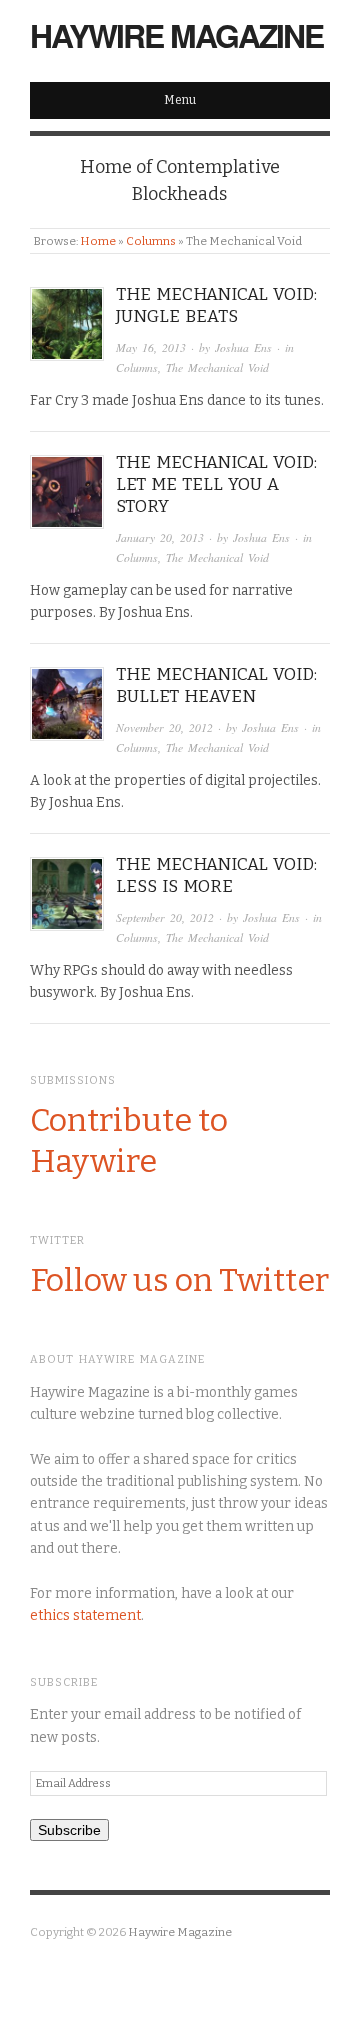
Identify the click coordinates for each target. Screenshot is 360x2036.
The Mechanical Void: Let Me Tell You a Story (216, 484)
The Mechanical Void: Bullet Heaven (216, 685)
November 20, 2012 (164, 727)
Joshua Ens (243, 347)
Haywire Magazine (176, 35)
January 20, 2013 (160, 537)
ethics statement (85, 1615)
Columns (151, 241)
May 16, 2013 (151, 347)
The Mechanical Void (217, 367)
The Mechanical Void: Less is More (216, 875)
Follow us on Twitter (179, 1280)
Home (98, 241)
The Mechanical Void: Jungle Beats (216, 305)
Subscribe (69, 1830)
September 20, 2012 (165, 917)
